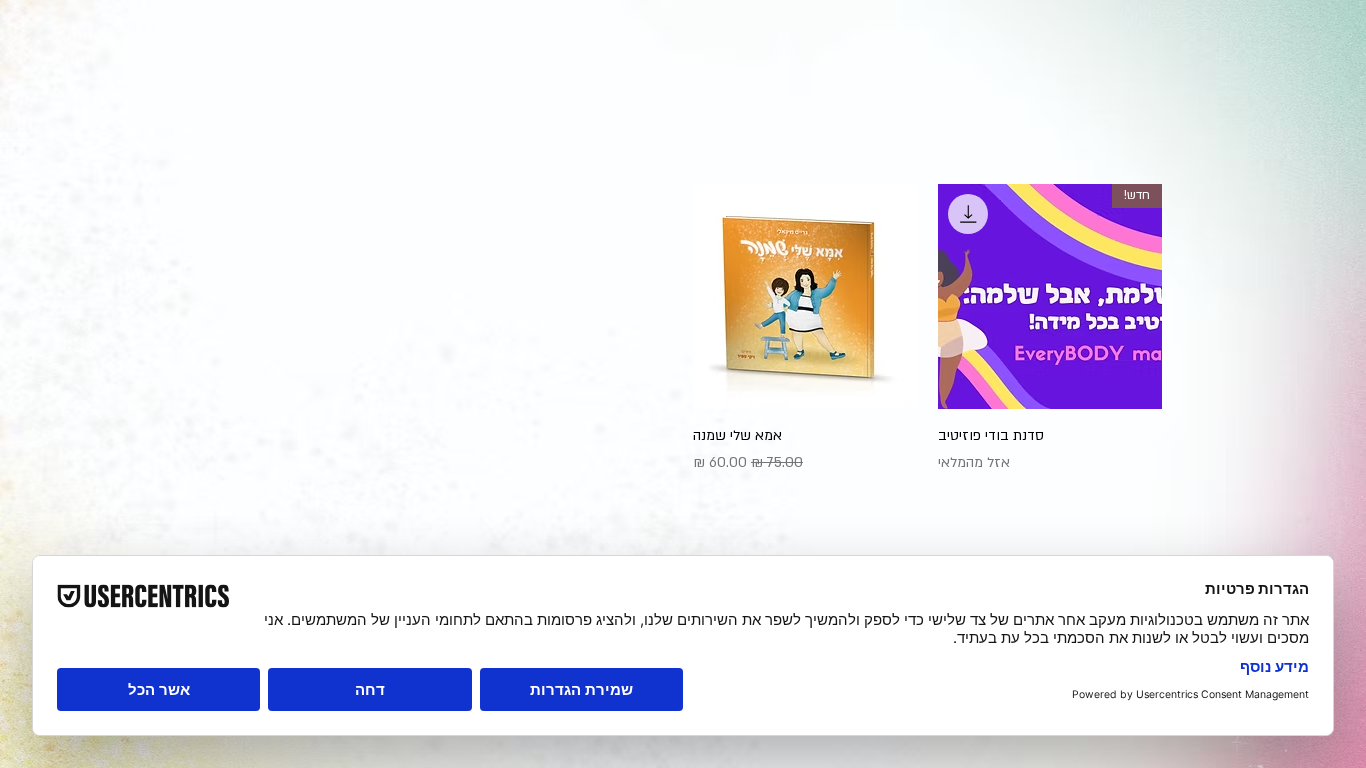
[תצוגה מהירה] (805, 296)
